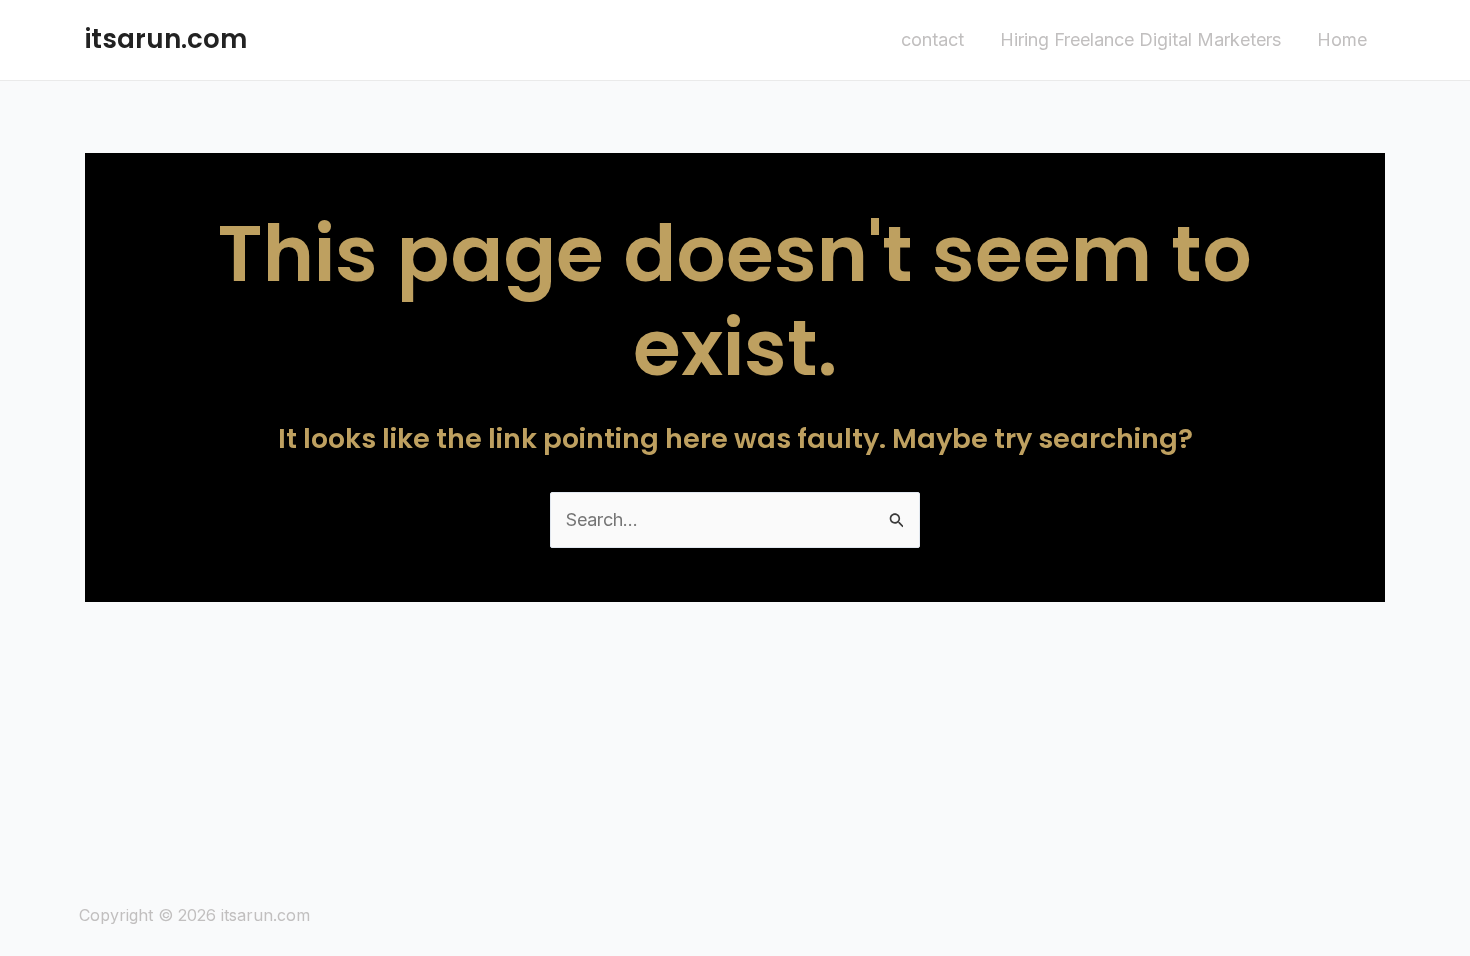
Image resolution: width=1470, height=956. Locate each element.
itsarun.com (166, 39)
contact (932, 39)
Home (1342, 39)
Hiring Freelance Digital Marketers (1140, 39)
